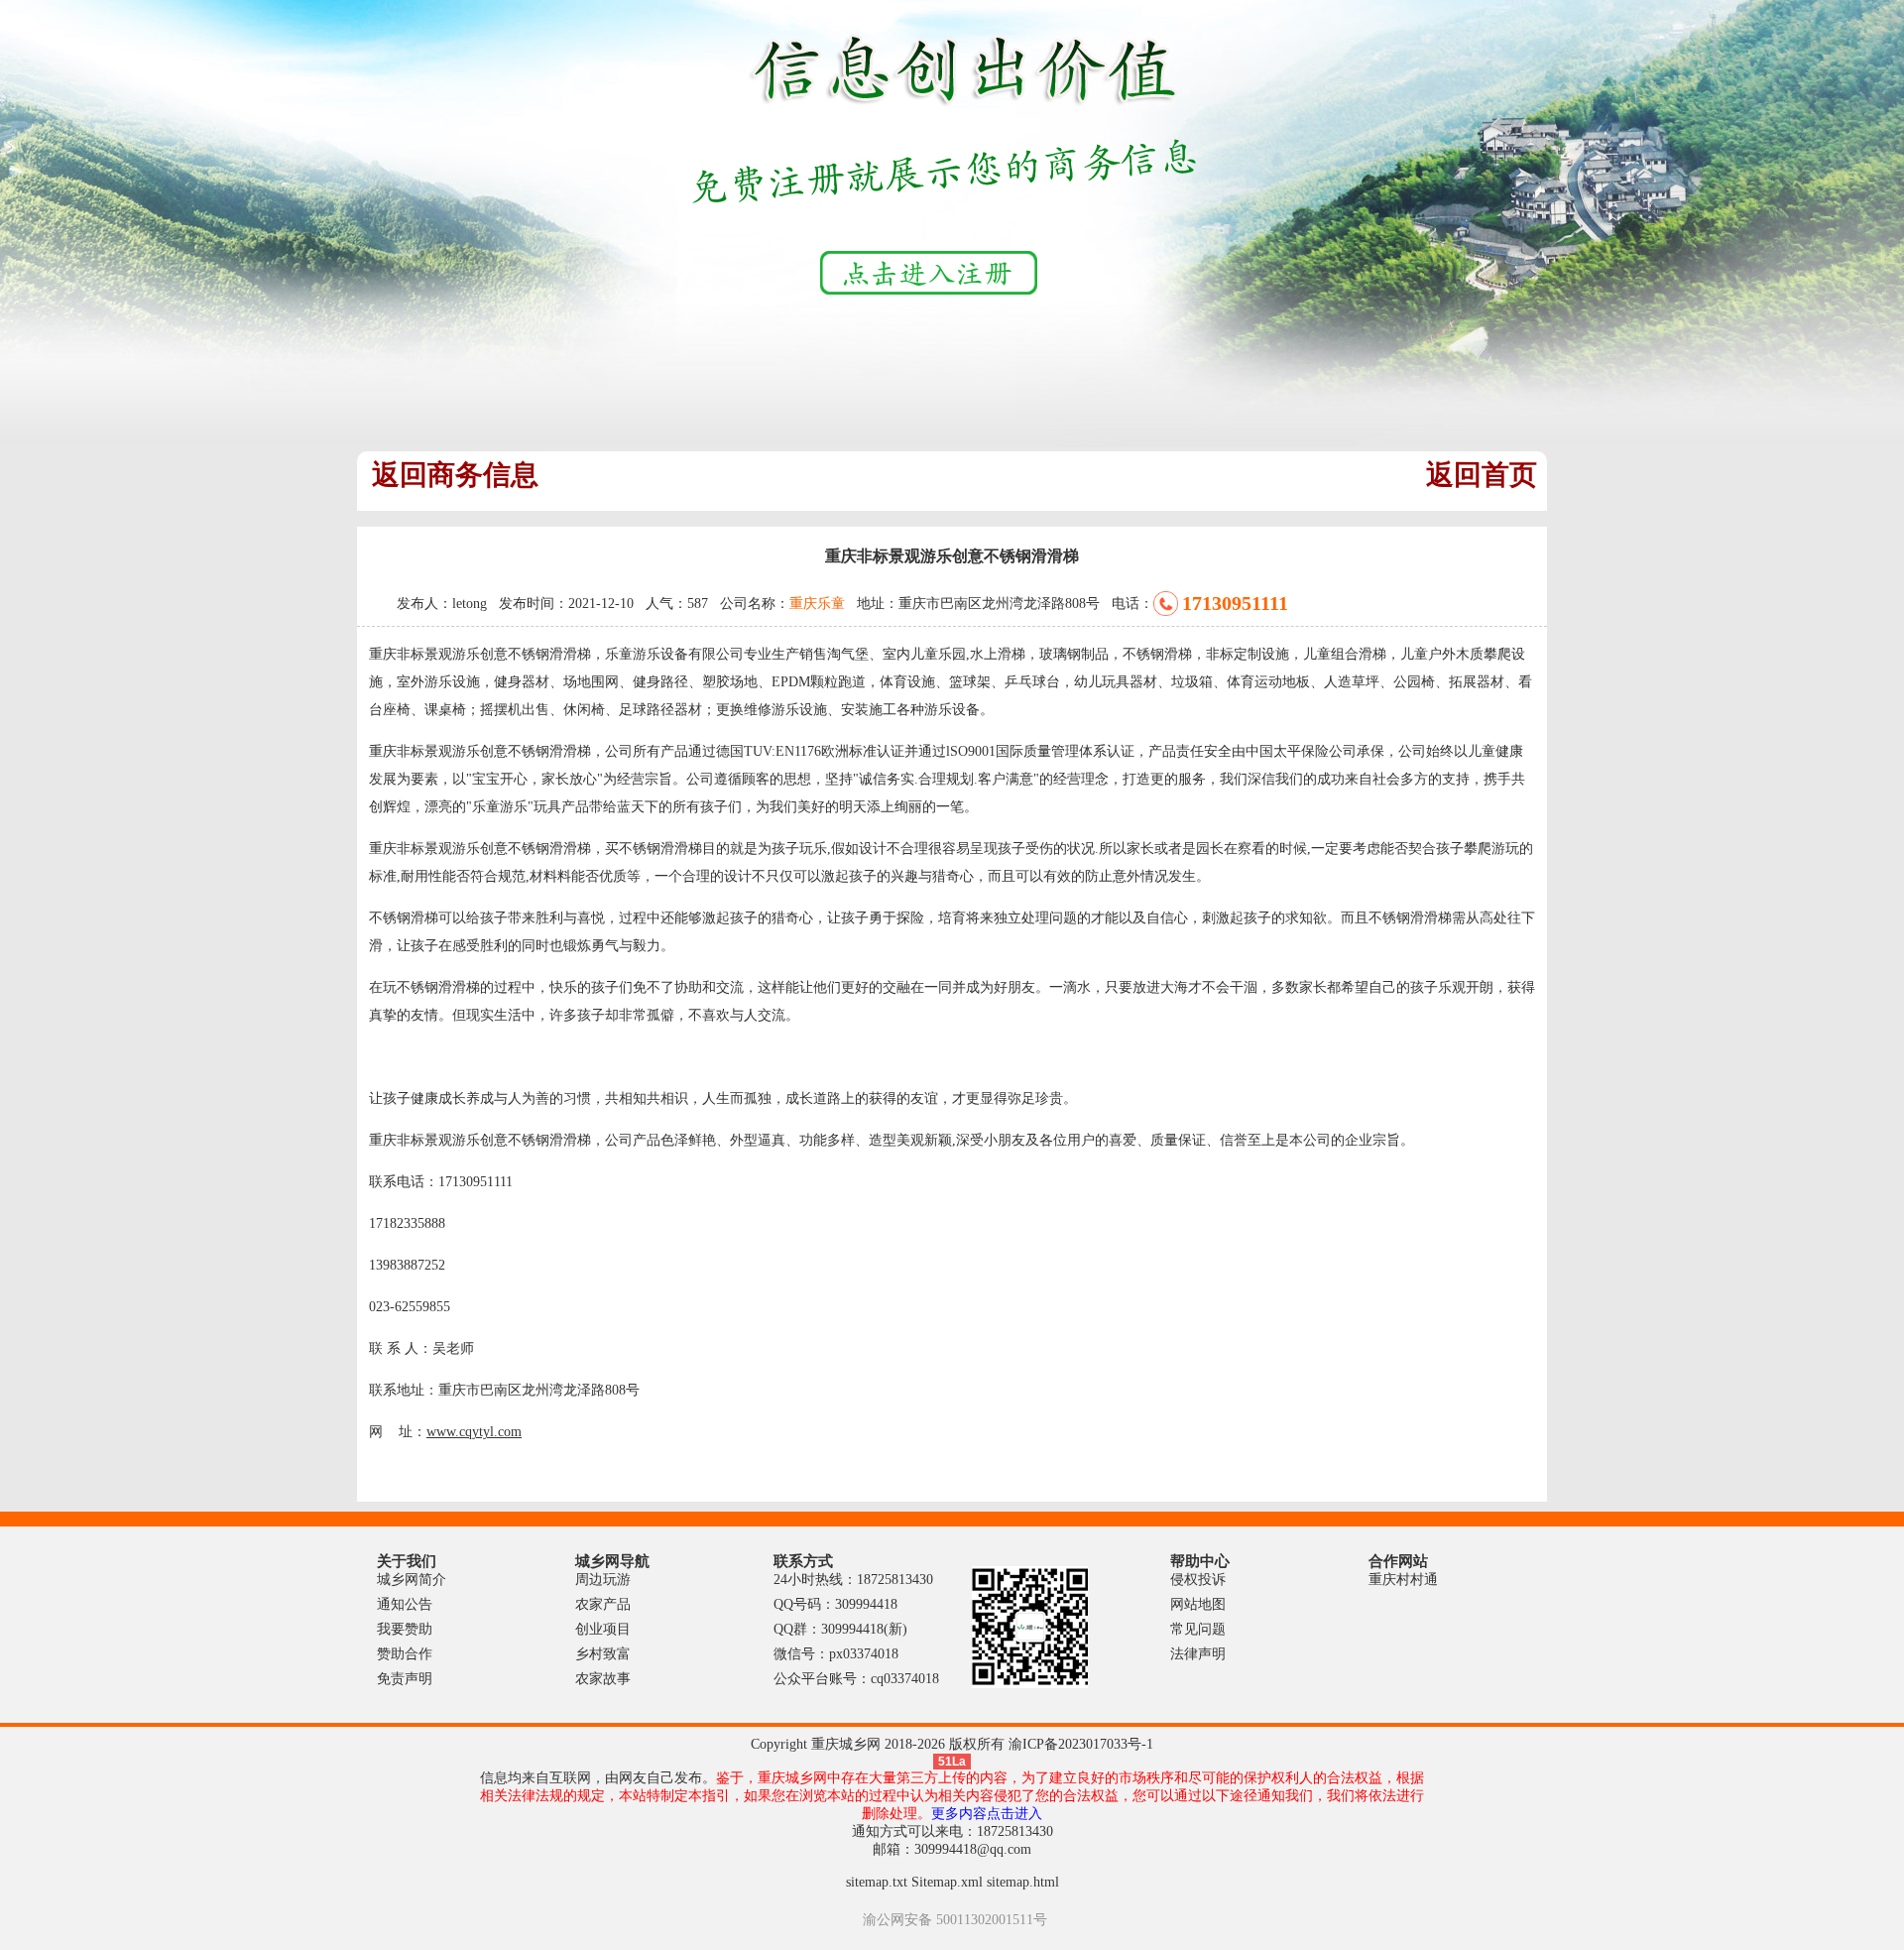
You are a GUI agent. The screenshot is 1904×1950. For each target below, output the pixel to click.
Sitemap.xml (947, 1882)
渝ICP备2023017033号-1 (1081, 1744)
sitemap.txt (877, 1882)
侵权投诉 (1198, 1580)
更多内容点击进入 (987, 1814)
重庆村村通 (1403, 1580)
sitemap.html (1023, 1882)
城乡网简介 (412, 1580)
